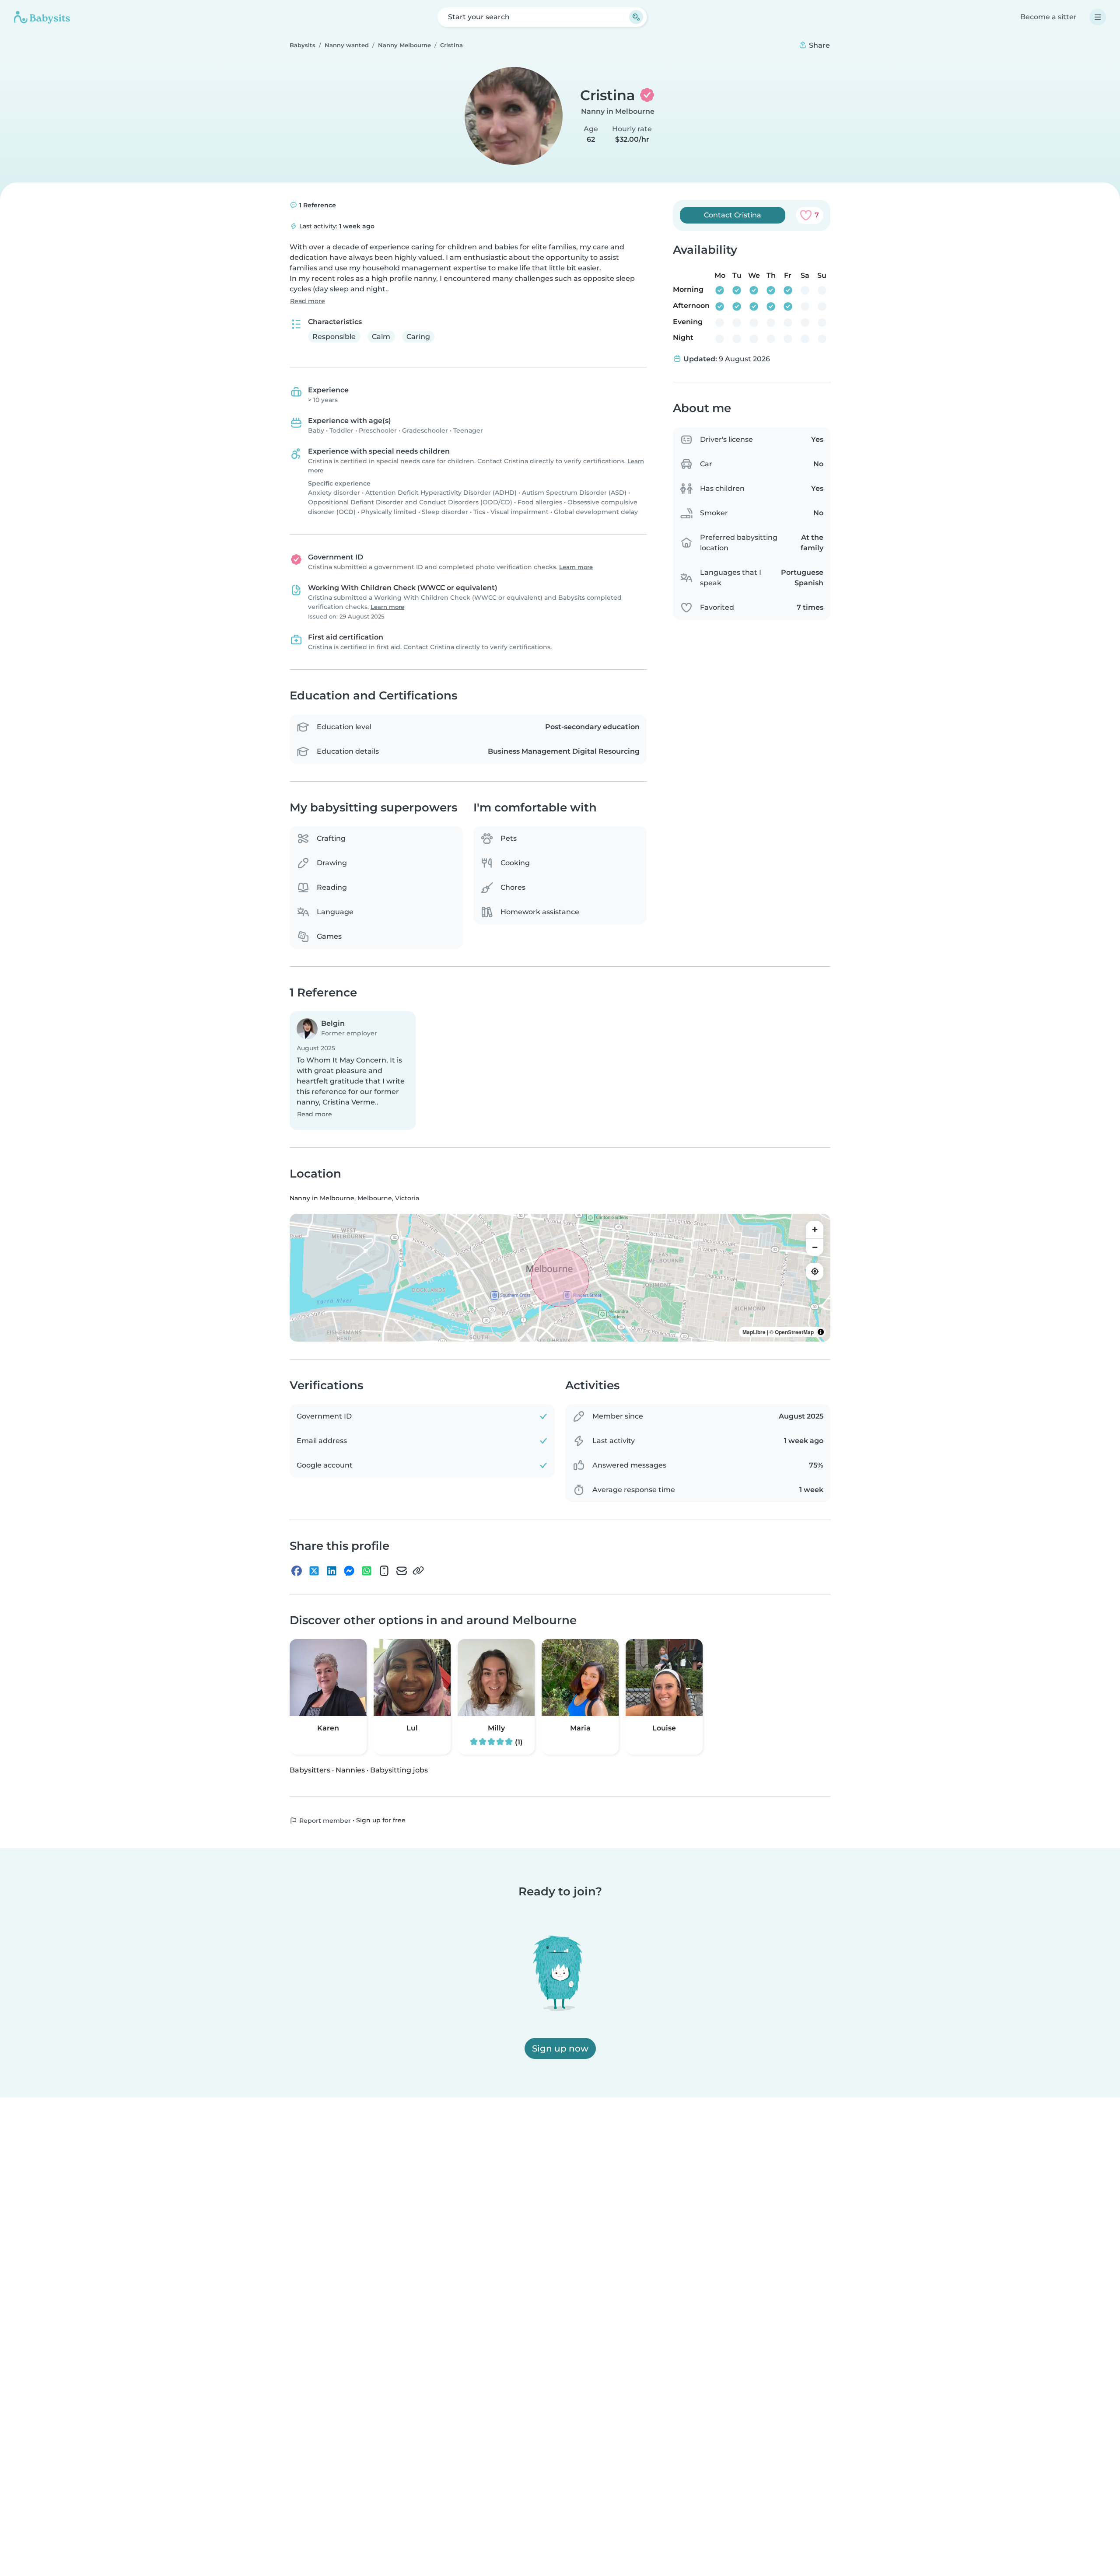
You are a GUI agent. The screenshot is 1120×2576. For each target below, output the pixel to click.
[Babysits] (42, 17)
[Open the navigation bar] (1098, 17)
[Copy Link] (418, 1571)
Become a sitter (1048, 17)
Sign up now (560, 2048)
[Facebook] (297, 1571)
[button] (353, 1071)
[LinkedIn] (332, 1571)
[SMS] (384, 1571)
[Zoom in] (815, 1230)
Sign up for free (381, 1820)
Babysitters (310, 1770)
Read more (308, 301)
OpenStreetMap (794, 1332)
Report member (324, 1821)
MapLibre (754, 1332)
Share (819, 45)
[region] (560, 1278)
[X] (314, 1571)
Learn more (576, 567)
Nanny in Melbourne (618, 111)
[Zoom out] (815, 1247)
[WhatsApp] (367, 1571)
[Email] (402, 1571)
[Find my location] (815, 1272)
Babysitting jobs (399, 1770)
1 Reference (317, 205)
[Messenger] (349, 1571)
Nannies (350, 1770)
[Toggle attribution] (821, 1332)
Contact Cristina (733, 215)
